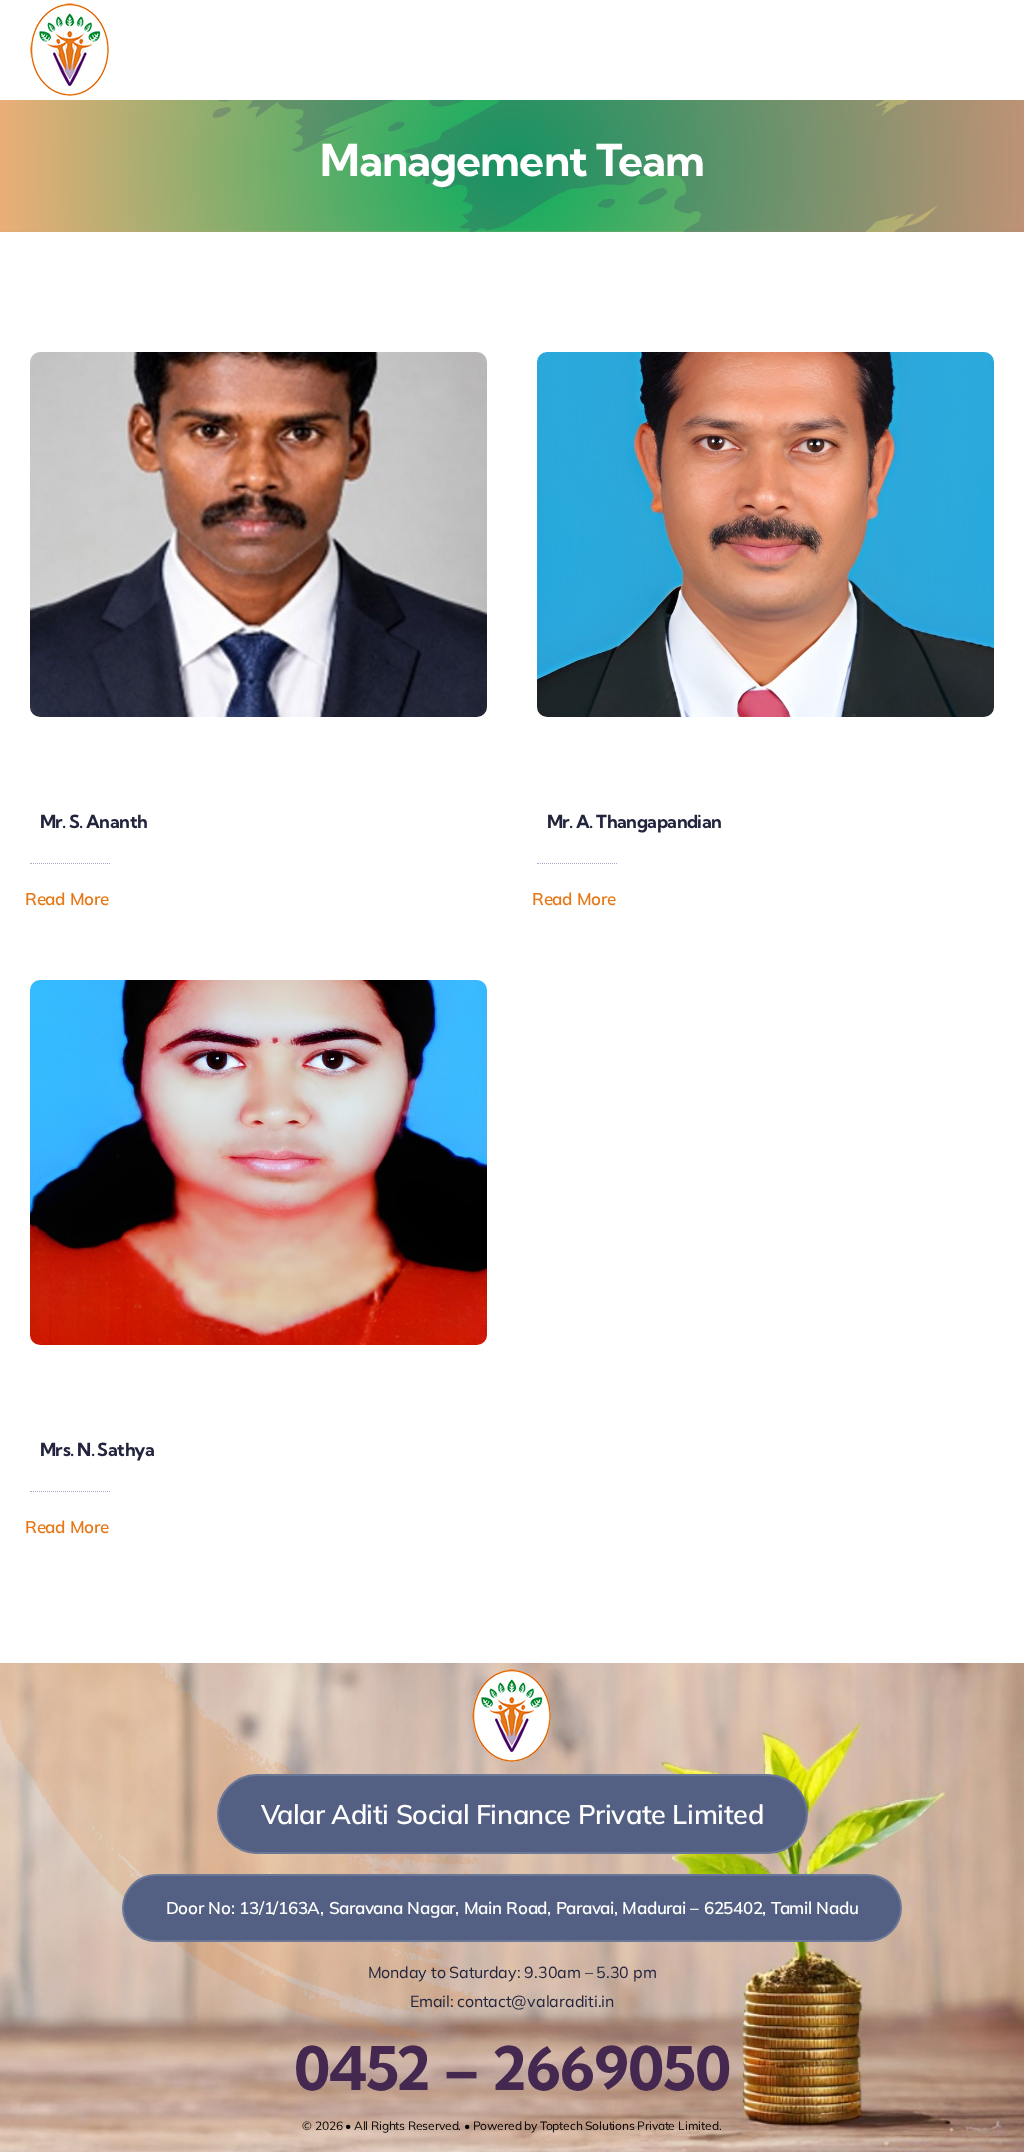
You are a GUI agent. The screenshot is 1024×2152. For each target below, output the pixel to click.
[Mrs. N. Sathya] (258, 988)
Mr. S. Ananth (94, 821)
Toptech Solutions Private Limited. (631, 2125)
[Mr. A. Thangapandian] (765, 360)
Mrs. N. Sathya (97, 1449)
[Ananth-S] (258, 360)
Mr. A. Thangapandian (634, 821)
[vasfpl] (70, 10)
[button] (81, 899)
